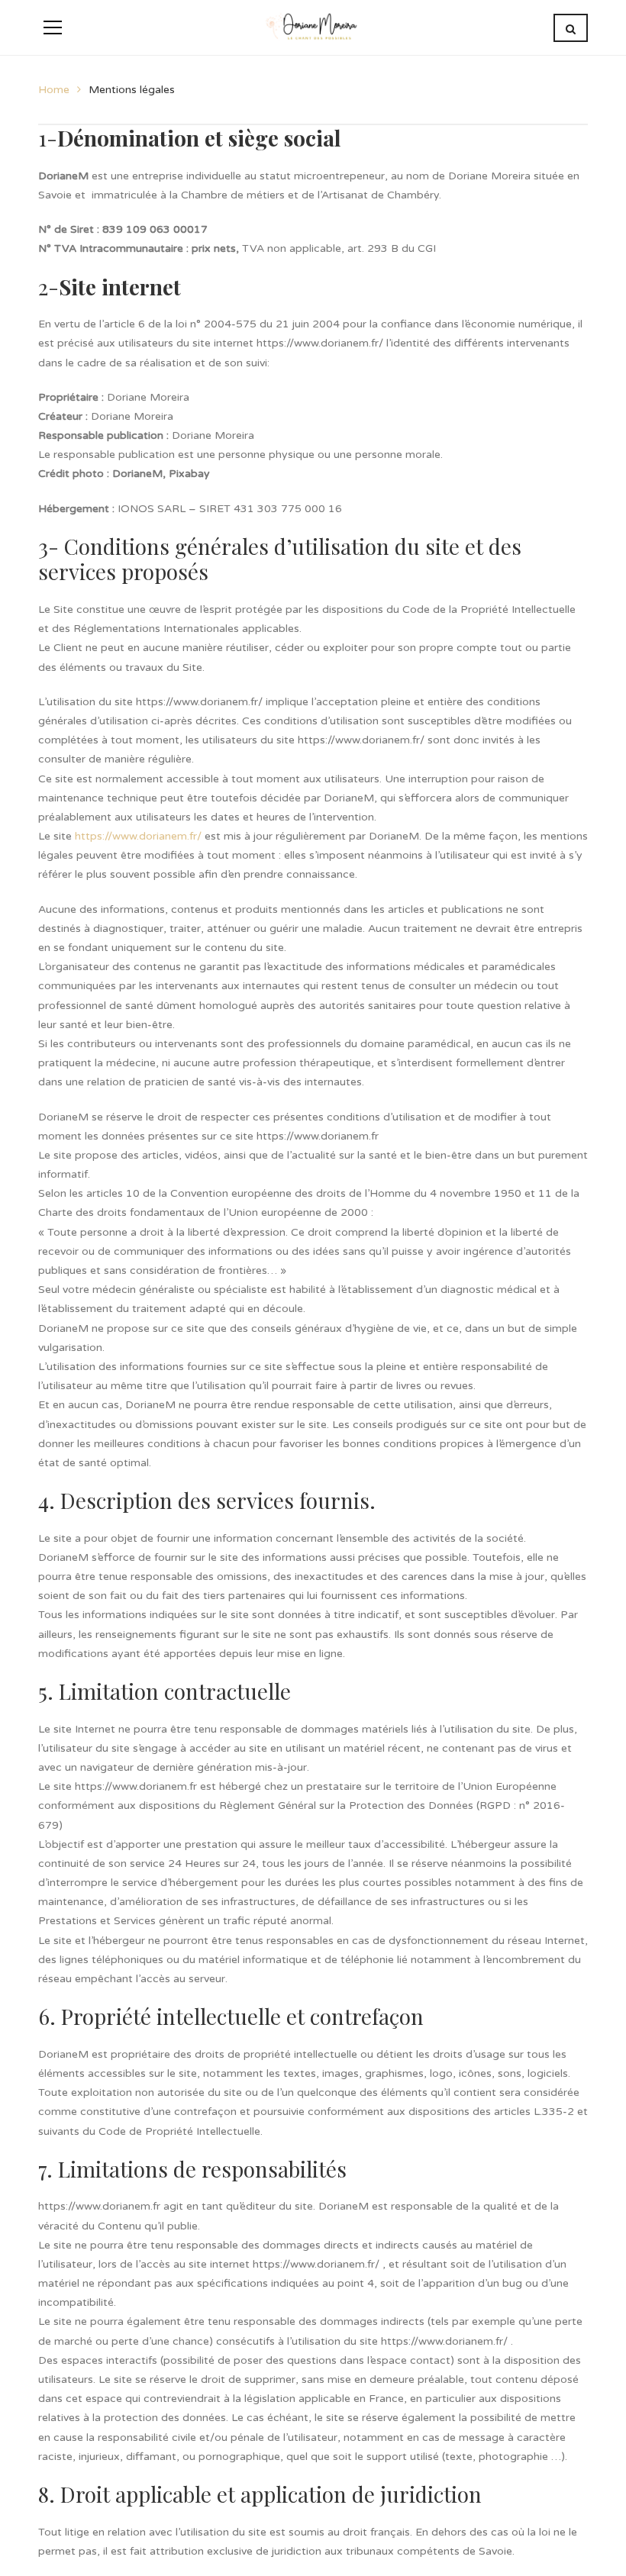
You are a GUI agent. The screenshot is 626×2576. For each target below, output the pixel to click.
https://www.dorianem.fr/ (138, 836)
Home (54, 90)
